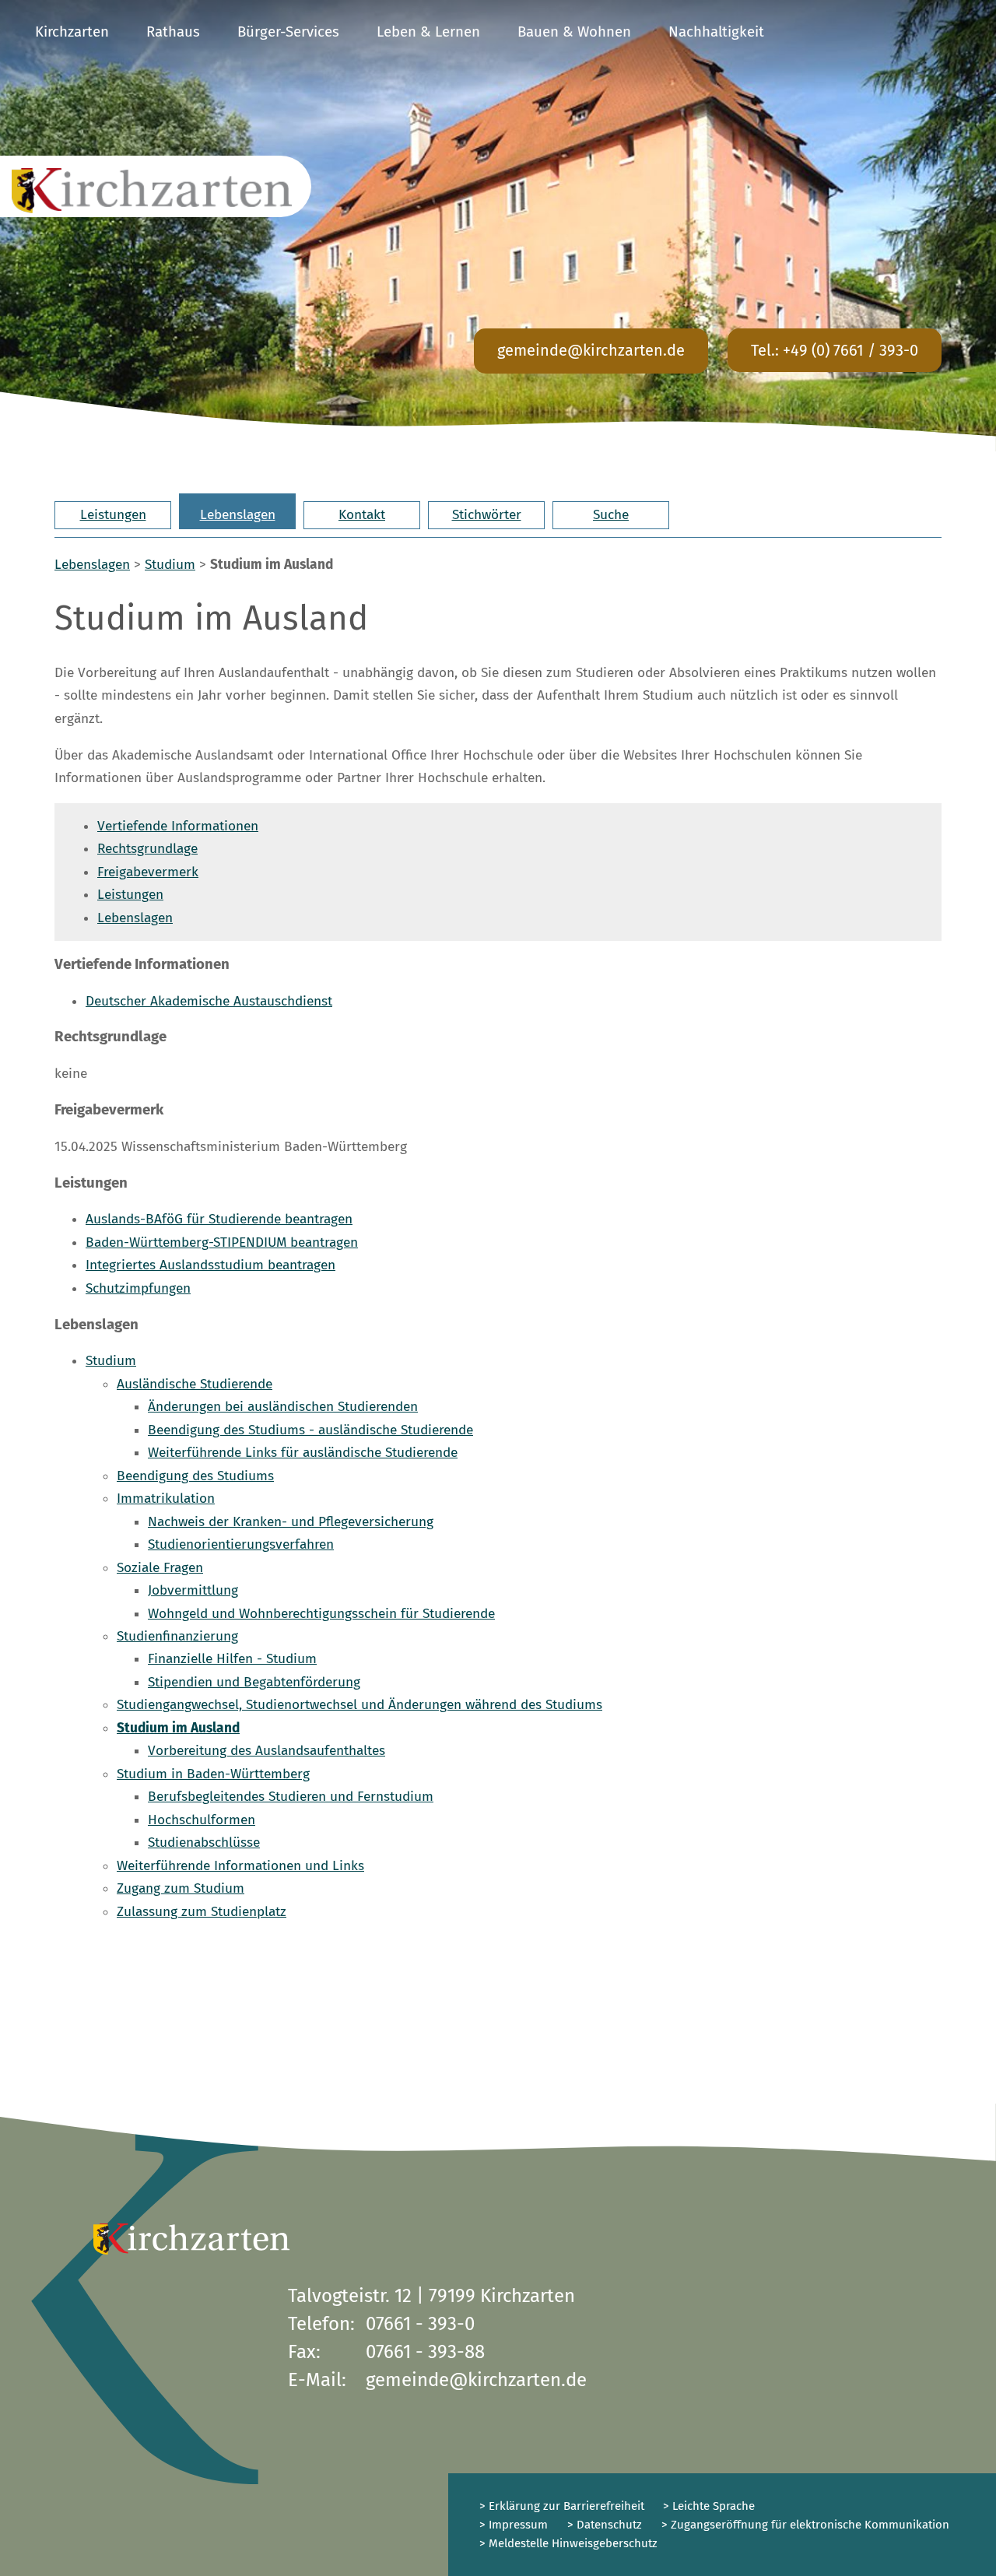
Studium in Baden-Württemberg (213, 1774)
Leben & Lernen (428, 32)
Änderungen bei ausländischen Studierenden (283, 1407)
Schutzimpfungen (138, 1288)
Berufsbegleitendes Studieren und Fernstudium (291, 1797)
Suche (611, 515)
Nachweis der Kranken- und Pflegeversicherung (291, 1522)
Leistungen (113, 515)
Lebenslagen (238, 515)
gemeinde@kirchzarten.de (591, 350)
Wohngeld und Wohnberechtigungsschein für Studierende (321, 1614)
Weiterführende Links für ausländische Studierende (303, 1453)
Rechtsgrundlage (147, 849)
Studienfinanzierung (177, 1636)
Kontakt (362, 515)
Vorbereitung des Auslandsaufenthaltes (267, 1751)
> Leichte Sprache (707, 2506)
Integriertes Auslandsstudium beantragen (210, 1265)
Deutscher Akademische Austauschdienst (209, 1001)
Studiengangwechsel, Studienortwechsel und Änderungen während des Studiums (359, 1705)
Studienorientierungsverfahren (241, 1544)
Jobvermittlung (193, 1590)
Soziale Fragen (160, 1568)
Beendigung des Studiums (195, 1476)
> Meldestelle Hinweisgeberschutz (568, 2543)
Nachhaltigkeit (716, 32)
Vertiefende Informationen (178, 826)
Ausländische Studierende (195, 1384)
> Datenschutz (605, 2525)
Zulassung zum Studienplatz (202, 1912)
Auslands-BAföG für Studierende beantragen (219, 1219)
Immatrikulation (166, 1499)
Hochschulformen (202, 1820)
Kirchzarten (72, 32)
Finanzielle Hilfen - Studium (232, 1659)
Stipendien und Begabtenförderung (254, 1682)
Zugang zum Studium (181, 1888)
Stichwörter (487, 515)
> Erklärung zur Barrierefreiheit (562, 2506)
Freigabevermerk (148, 872)
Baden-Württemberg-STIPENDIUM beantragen (222, 1242)
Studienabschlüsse (204, 1843)
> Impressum (514, 2525)
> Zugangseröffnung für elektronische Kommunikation (805, 2525)
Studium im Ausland (178, 1728)
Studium (170, 565)
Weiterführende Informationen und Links (240, 1866)
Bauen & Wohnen (574, 32)
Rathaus (173, 32)
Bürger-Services (288, 32)
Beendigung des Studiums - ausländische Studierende (310, 1430)
